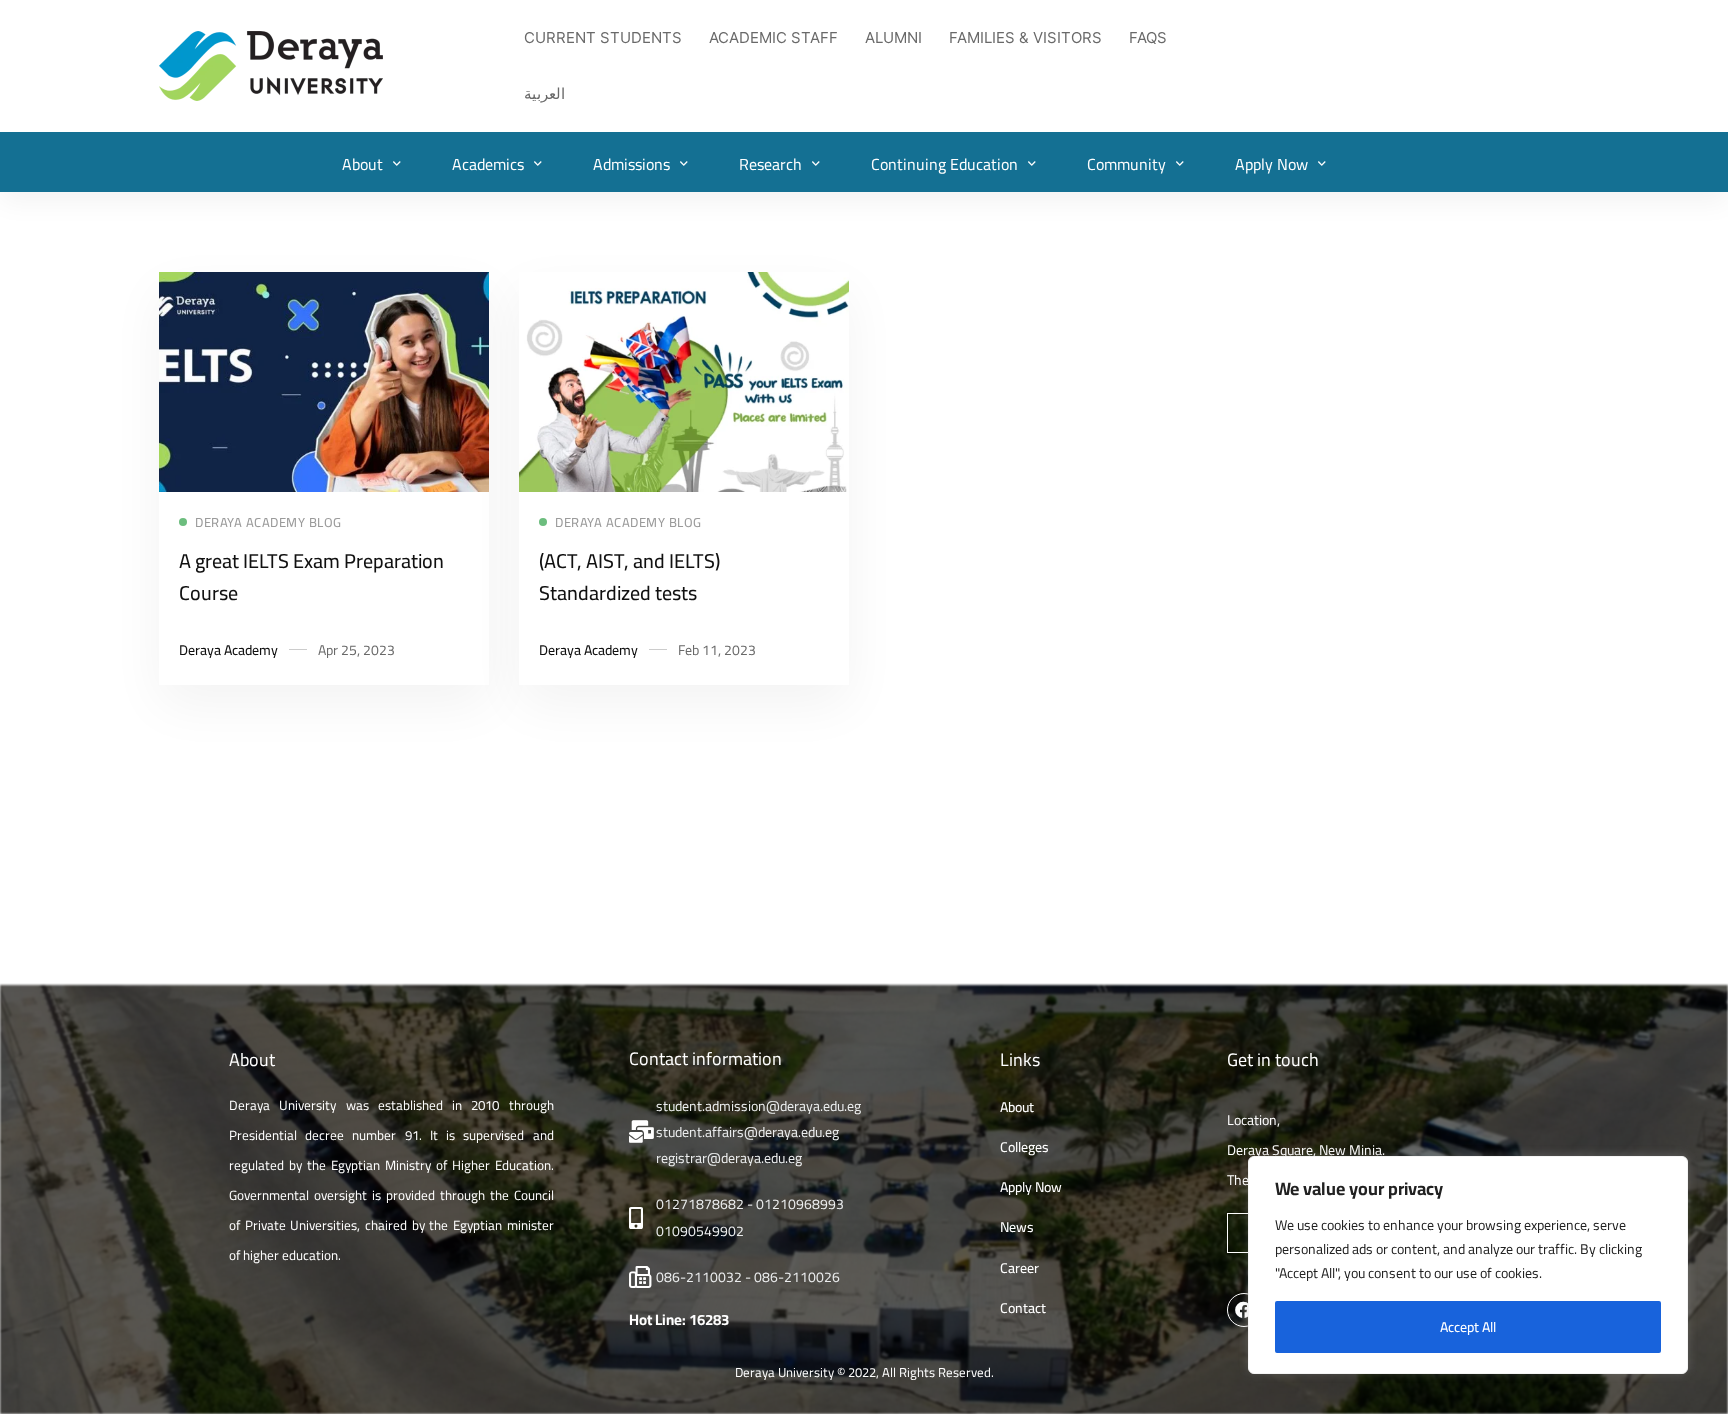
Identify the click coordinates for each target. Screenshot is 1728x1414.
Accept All (1468, 1327)
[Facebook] (1244, 1310)
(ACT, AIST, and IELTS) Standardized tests (629, 576)
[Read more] (324, 285)
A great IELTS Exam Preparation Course (311, 576)
